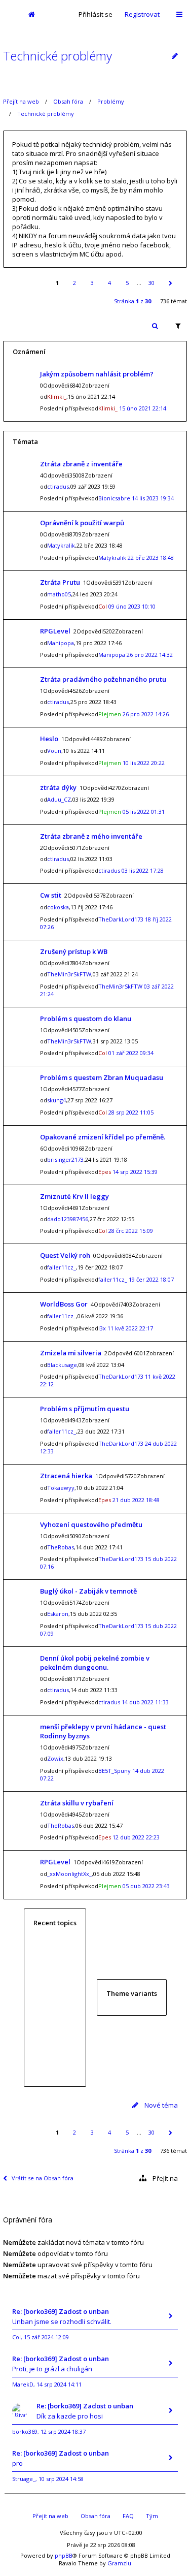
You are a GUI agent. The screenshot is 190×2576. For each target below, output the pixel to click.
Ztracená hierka (66, 1476)
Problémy (111, 101)
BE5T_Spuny (115, 1771)
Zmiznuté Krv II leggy (74, 1196)
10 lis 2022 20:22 (144, 763)
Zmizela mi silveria (71, 1353)
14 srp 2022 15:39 (135, 1172)
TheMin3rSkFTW (69, 974)
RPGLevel (55, 631)
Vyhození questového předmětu (91, 1524)
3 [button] (92, 283)
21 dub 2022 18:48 (136, 1500)
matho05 (59, 594)
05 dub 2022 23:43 (146, 1886)
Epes (105, 1172)
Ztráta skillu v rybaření (77, 1803)
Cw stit (51, 895)
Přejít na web (21, 101)
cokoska (58, 907)
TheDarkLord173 (121, 919)
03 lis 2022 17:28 (143, 870)
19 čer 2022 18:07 (151, 1279)
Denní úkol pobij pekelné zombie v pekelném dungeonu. (95, 1663)
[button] (170, 283)
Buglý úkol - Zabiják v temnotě (88, 1591)
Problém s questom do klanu (86, 1019)
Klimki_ (57, 396)
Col (103, 606)
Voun (54, 751)
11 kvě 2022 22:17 (130, 1328)
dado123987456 (68, 1219)
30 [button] (151, 283)
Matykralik (61, 545)
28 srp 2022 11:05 (131, 1112)
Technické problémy (58, 56)
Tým (152, 2516)
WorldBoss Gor (64, 1304)
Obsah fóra (68, 101)
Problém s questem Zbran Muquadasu (102, 1077)
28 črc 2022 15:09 (131, 1231)
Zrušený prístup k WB (74, 951)
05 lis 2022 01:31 (144, 812)
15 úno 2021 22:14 (143, 408)
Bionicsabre (114, 498)
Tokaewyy (61, 1488)
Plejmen (110, 714)
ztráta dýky (58, 787)
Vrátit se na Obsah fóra (43, 2178)
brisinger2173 (65, 1159)
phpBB (64, 2555)
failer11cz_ (62, 1267)
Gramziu (119, 2563)
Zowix (55, 1758)
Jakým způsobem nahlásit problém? (97, 374)
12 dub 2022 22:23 (136, 1837)
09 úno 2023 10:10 (132, 606)
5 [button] (127, 283)
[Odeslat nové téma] (175, 56)
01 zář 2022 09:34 (131, 1053)
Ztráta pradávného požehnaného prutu (103, 679)
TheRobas (61, 1547)
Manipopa (61, 643)
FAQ (128, 2516)
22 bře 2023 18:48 (151, 558)
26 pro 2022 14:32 (150, 655)
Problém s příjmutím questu (85, 1409)
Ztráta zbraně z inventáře (81, 464)
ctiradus (58, 486)
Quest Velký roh (65, 1255)
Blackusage (62, 1365)
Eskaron (58, 1614)
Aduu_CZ (59, 799)
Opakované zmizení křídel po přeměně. (103, 1137)
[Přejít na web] (10, 14)
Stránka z (132, 301)
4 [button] (109, 283)
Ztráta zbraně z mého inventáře (91, 836)
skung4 (56, 1100)
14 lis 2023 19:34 (153, 498)
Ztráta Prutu (60, 582)
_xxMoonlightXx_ (69, 1874)
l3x (102, 1328)
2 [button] (74, 283)
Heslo (49, 739)
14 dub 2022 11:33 (145, 1702)
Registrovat (142, 14)
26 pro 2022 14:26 (146, 714)
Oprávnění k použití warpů (82, 523)
